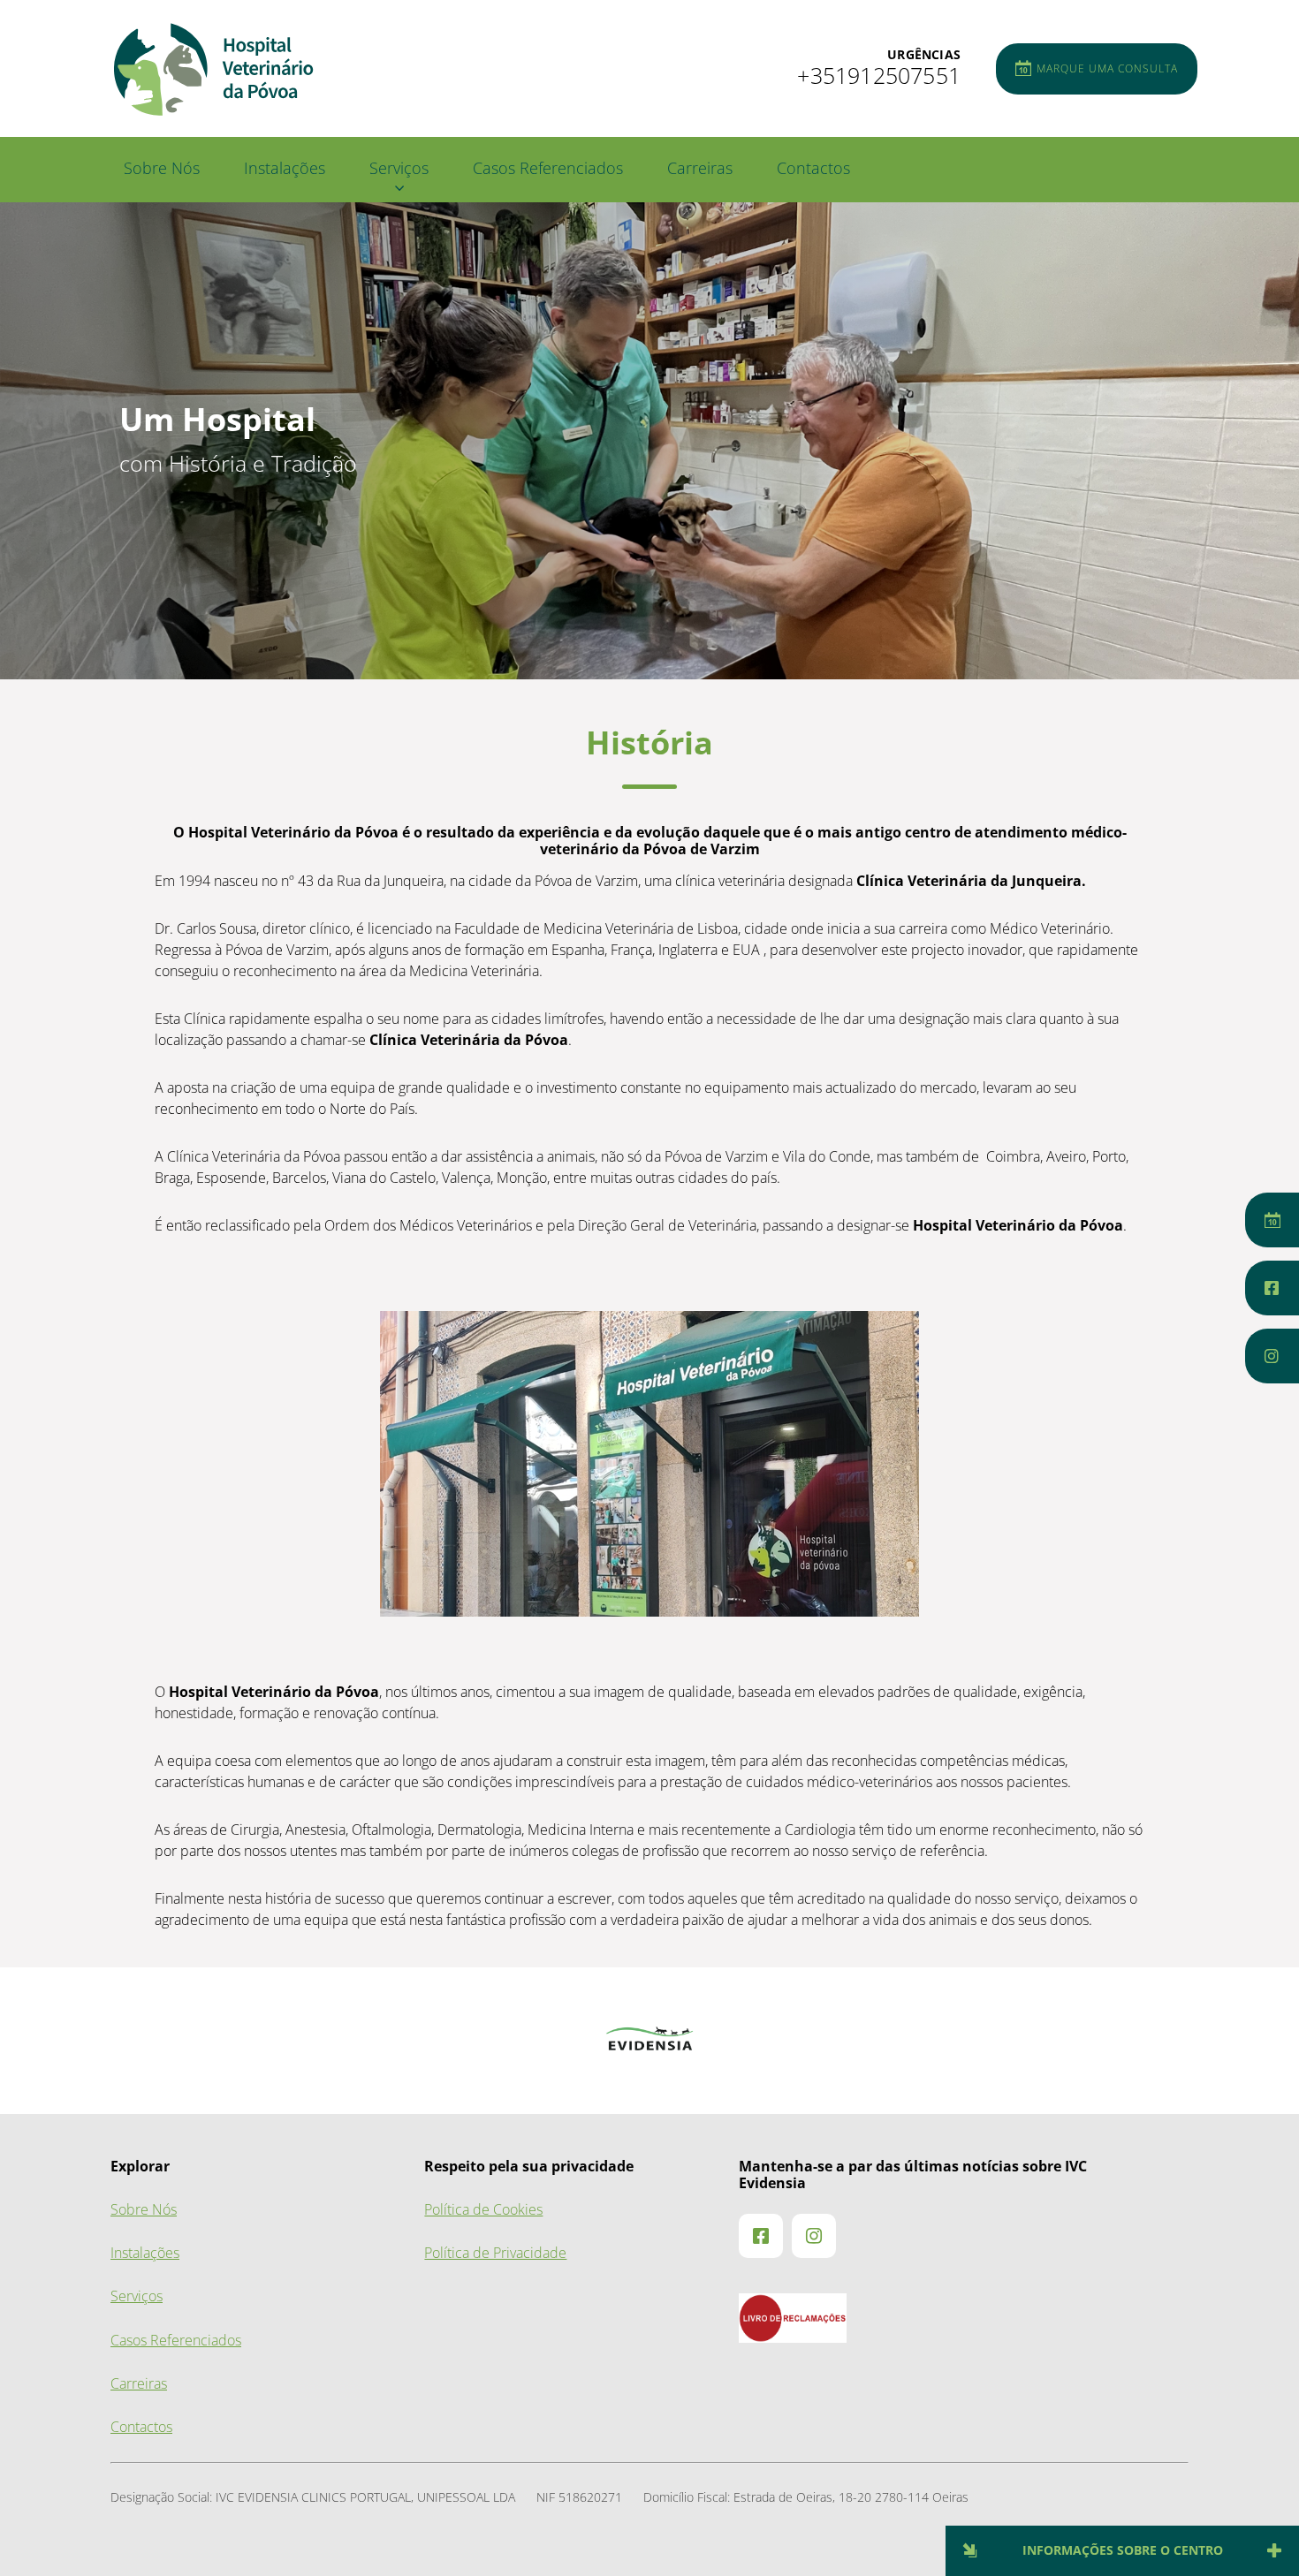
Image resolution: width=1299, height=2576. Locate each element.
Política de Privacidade (495, 2253)
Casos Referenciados (548, 168)
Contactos (813, 168)
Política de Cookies (483, 2210)
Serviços (399, 168)
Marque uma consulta (1107, 69)
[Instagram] (1272, 1356)
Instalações (285, 168)
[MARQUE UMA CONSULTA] (1272, 1220)
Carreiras (700, 168)
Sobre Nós (162, 168)
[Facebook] (1272, 1288)
